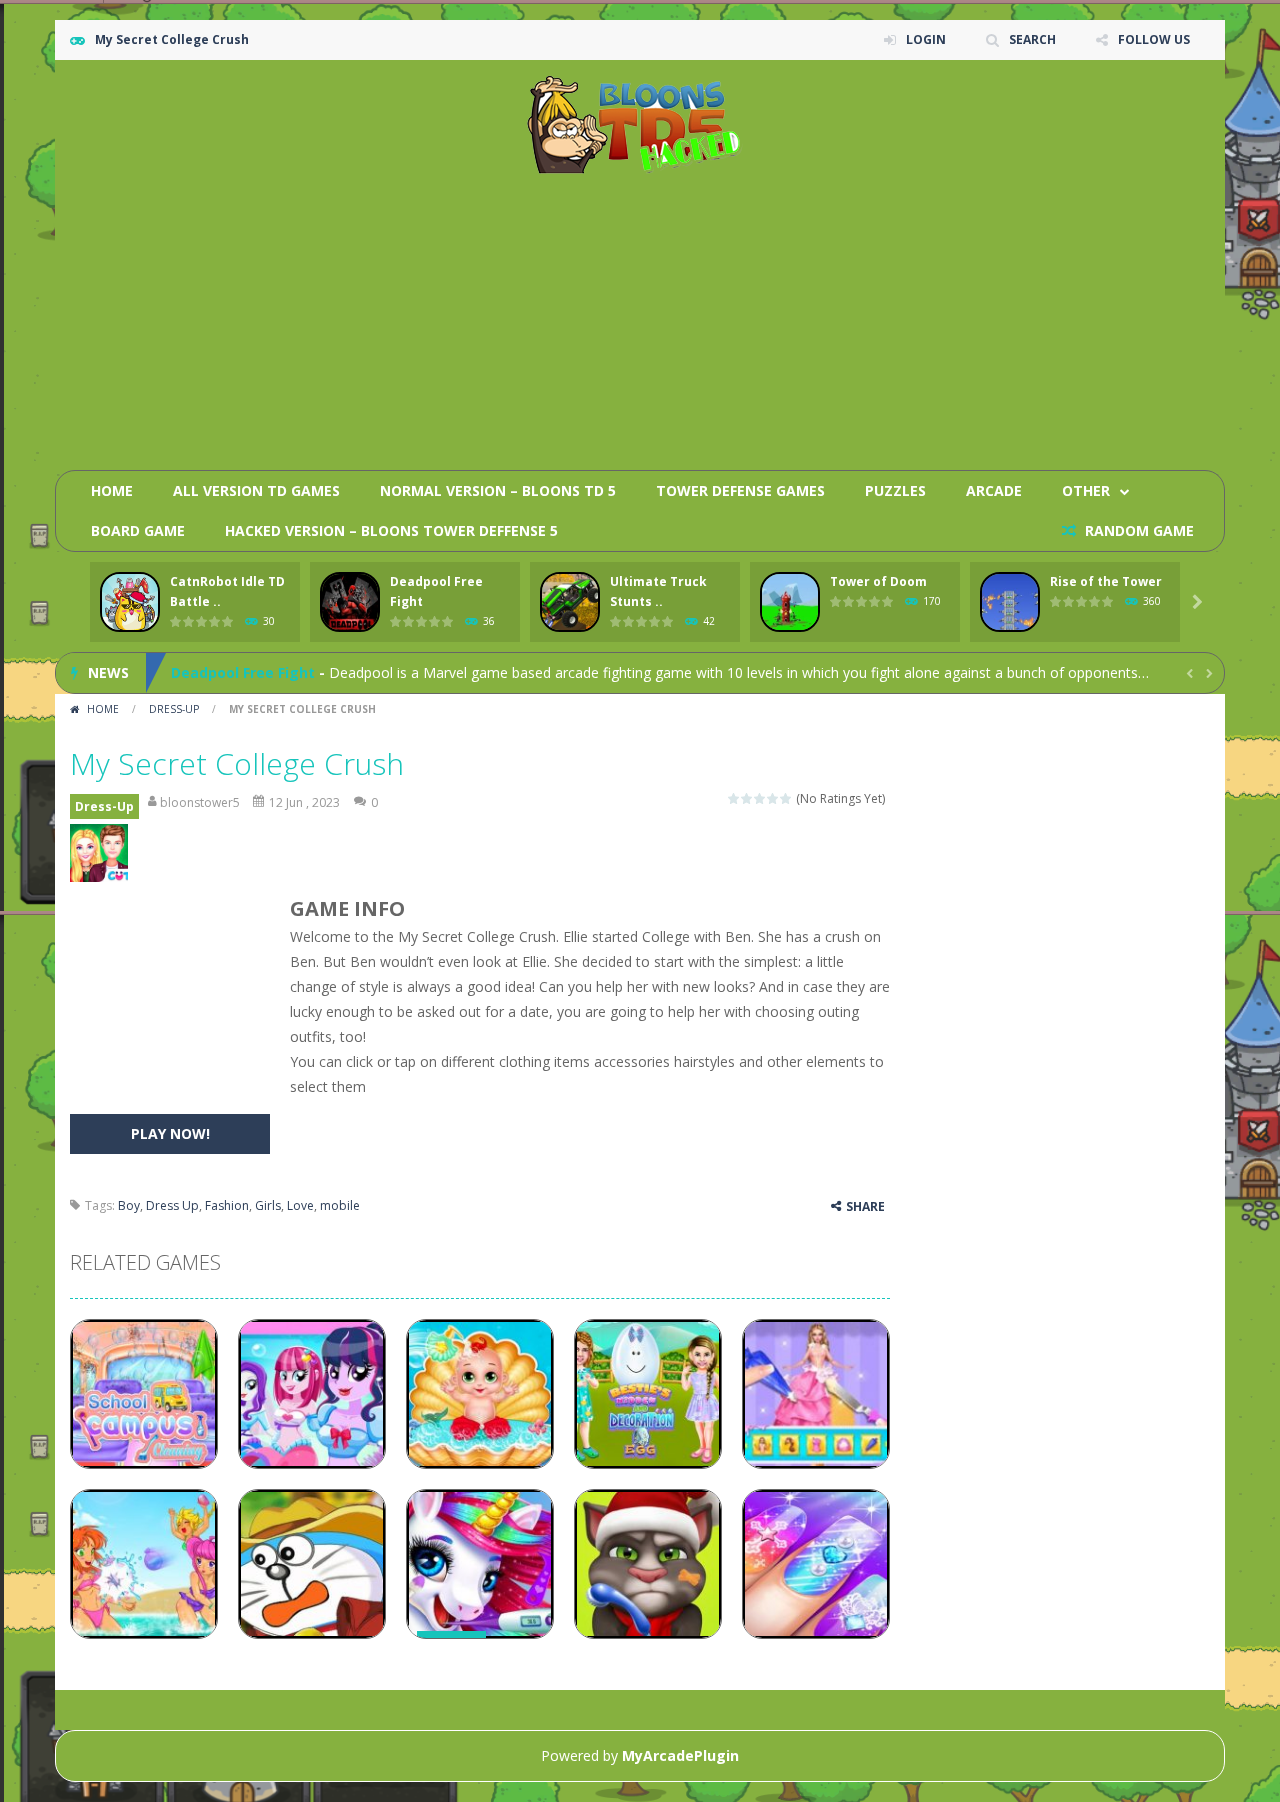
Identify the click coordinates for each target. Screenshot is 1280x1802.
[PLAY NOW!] (130, 602)
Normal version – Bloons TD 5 (498, 490)
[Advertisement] (846, 315)
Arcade (994, 490)
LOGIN (926, 39)
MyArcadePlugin (680, 1755)
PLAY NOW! (170, 1133)
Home (112, 490)
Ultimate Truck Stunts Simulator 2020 (307, 681)
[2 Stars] (747, 798)
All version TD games (256, 490)
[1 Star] (734, 798)
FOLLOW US (1154, 39)
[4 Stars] (773, 798)
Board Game (138, 530)
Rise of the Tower (1106, 581)
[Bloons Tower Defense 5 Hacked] (640, 123)
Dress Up (172, 1205)
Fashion (227, 1205)
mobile (340, 1205)
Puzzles (895, 490)
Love (300, 1205)
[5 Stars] (786, 798)
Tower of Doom (878, 581)
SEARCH (1032, 39)
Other (1086, 490)
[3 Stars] (760, 798)
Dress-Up (174, 709)
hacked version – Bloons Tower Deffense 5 (391, 530)
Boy (129, 1205)
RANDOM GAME (1137, 530)
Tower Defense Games (740, 490)
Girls (268, 1205)
